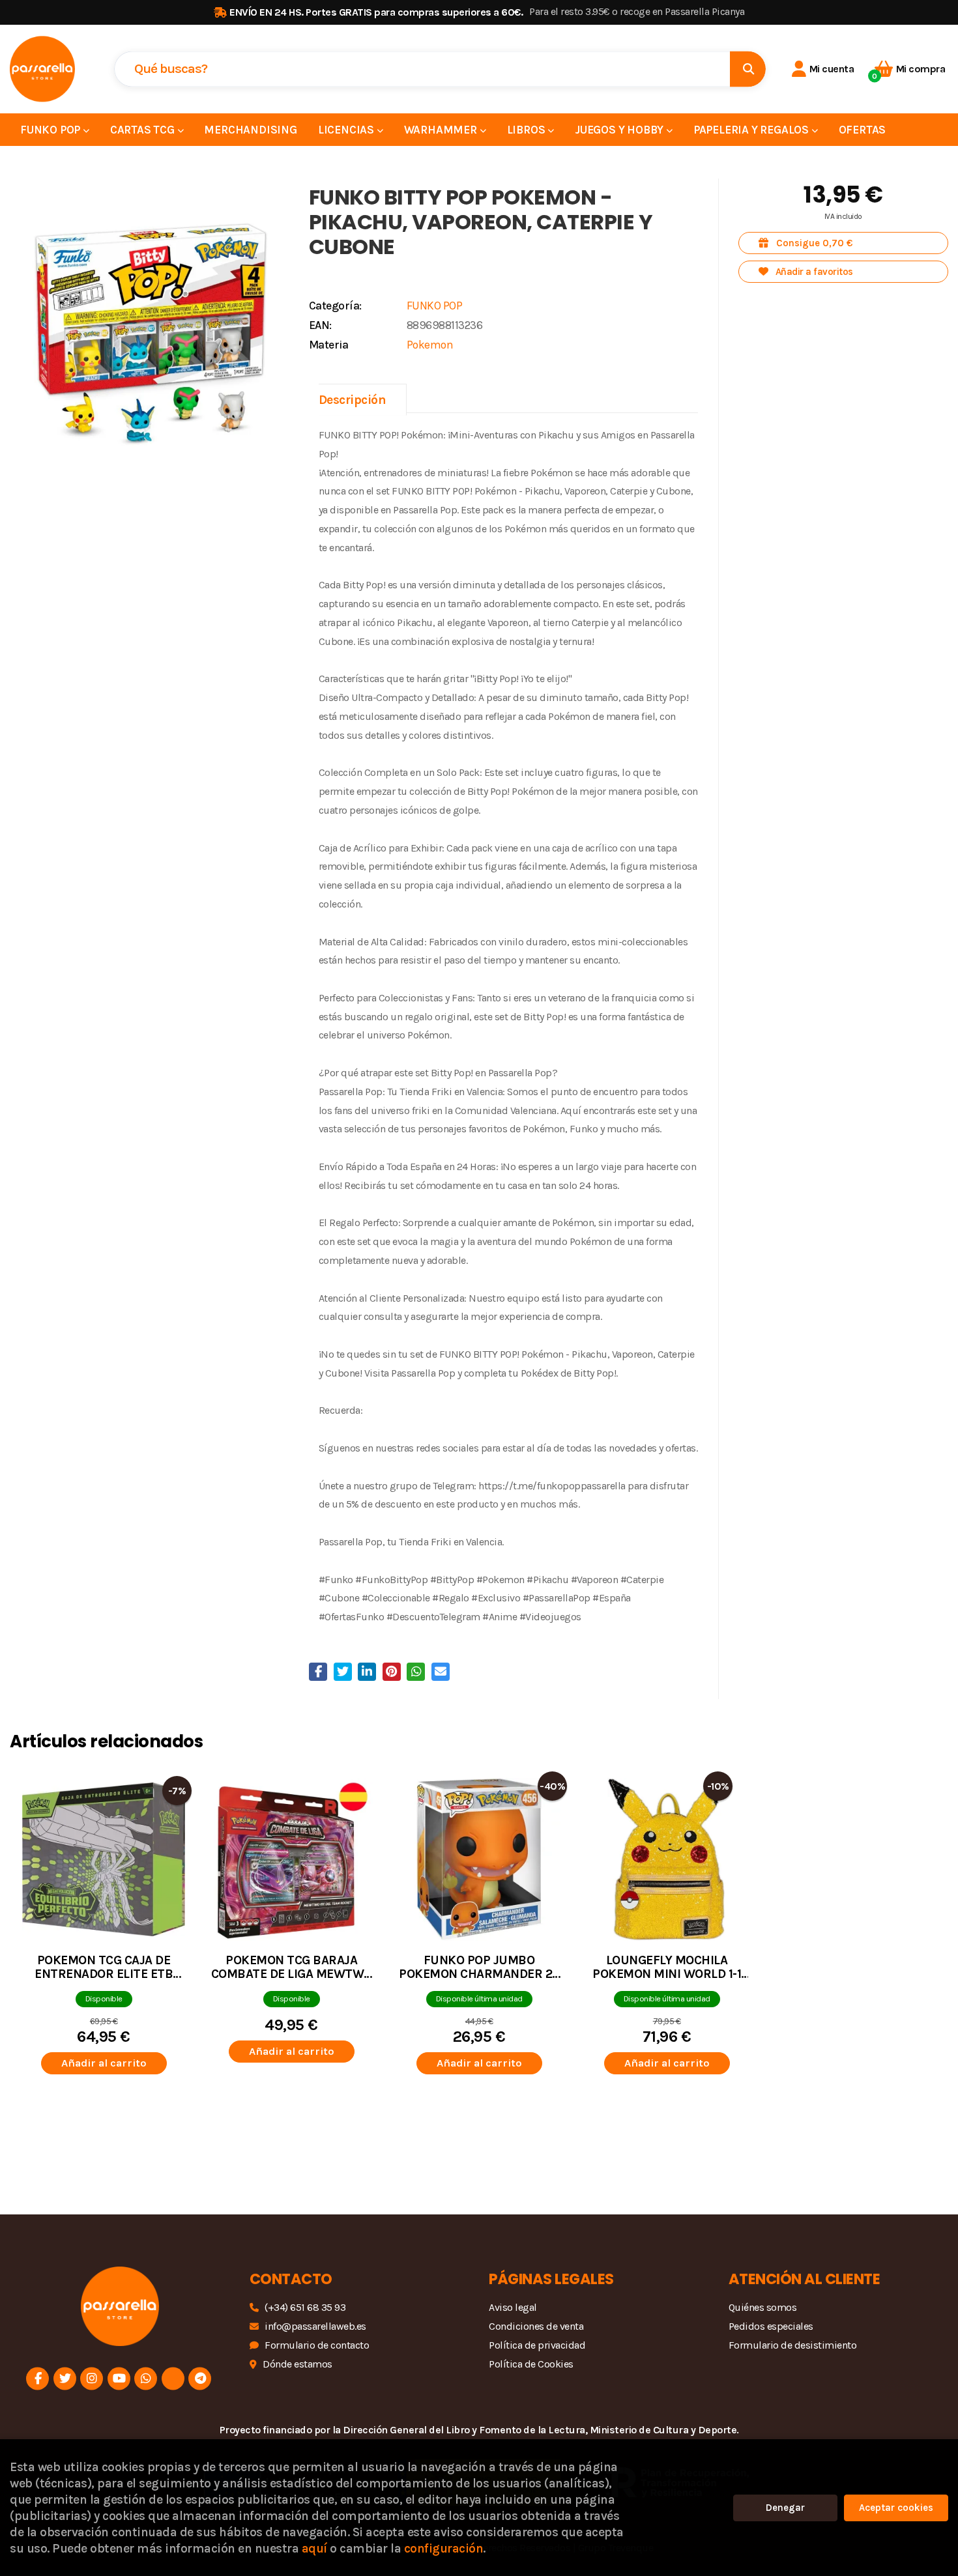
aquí (314, 2548)
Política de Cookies (531, 2364)
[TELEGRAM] (200, 2378)
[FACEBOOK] (37, 2378)
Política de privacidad (537, 2345)
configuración (444, 2548)
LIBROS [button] (528, 130)
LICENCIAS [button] (347, 130)
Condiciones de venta (536, 2326)
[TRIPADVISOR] (173, 2378)
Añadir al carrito (104, 2063)
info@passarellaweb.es (315, 2326)
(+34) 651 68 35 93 (305, 2307)
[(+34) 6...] (146, 2378)
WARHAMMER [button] (442, 130)
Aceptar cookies (896, 2508)
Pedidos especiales (771, 2326)
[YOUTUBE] (119, 2378)
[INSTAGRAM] (92, 2378)
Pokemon (430, 345)
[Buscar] (748, 69)
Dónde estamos (298, 2364)
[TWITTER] (65, 2378)
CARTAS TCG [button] (144, 130)
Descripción (353, 400)
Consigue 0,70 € (813, 243)
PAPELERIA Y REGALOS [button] (752, 130)
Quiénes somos (763, 2307)
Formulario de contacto (317, 2345)
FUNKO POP (435, 306)
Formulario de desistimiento (793, 2345)
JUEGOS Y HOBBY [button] (620, 130)
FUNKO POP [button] (51, 130)
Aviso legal (513, 2307)
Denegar (785, 2508)
